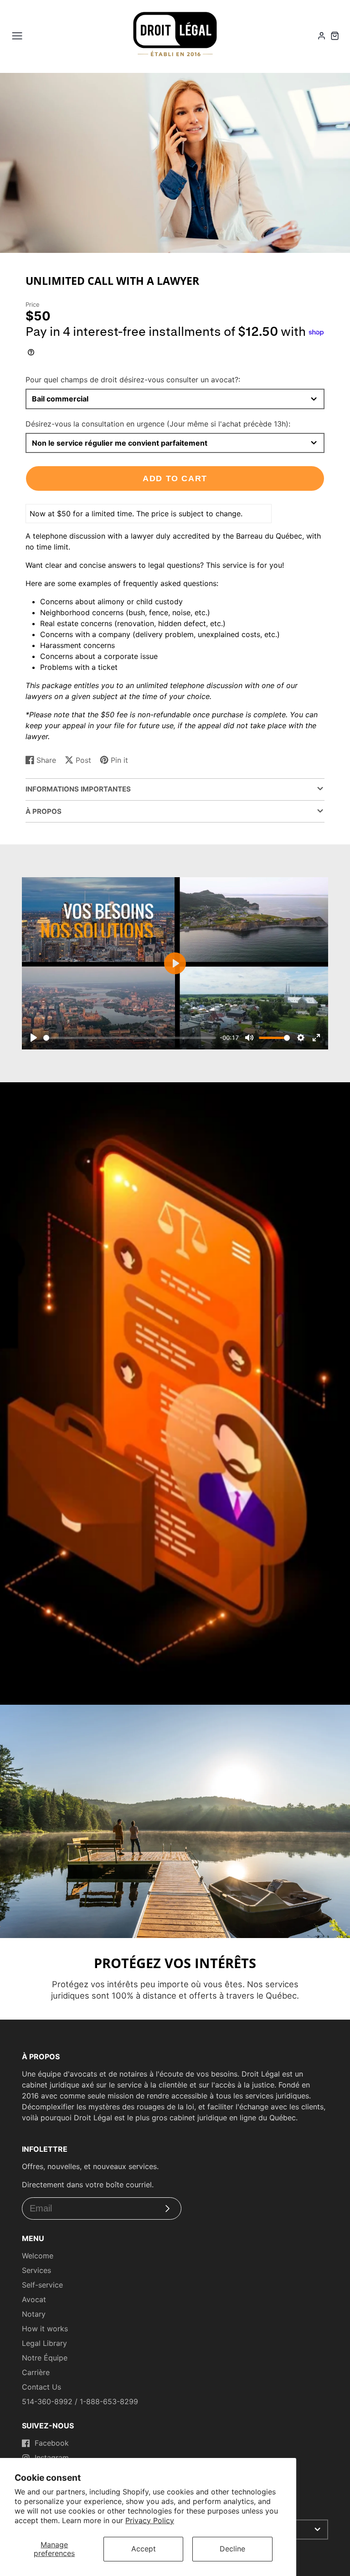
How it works (45, 2329)
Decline (232, 2549)
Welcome (38, 2256)
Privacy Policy (150, 2520)
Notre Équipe (45, 2358)
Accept (144, 2549)
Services (36, 2270)
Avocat (34, 2299)
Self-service (42, 2285)
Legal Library (44, 2343)
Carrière (36, 2372)
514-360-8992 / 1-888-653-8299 (80, 2401)
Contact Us (41, 2387)
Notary (34, 2314)
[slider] (130, 1038)
